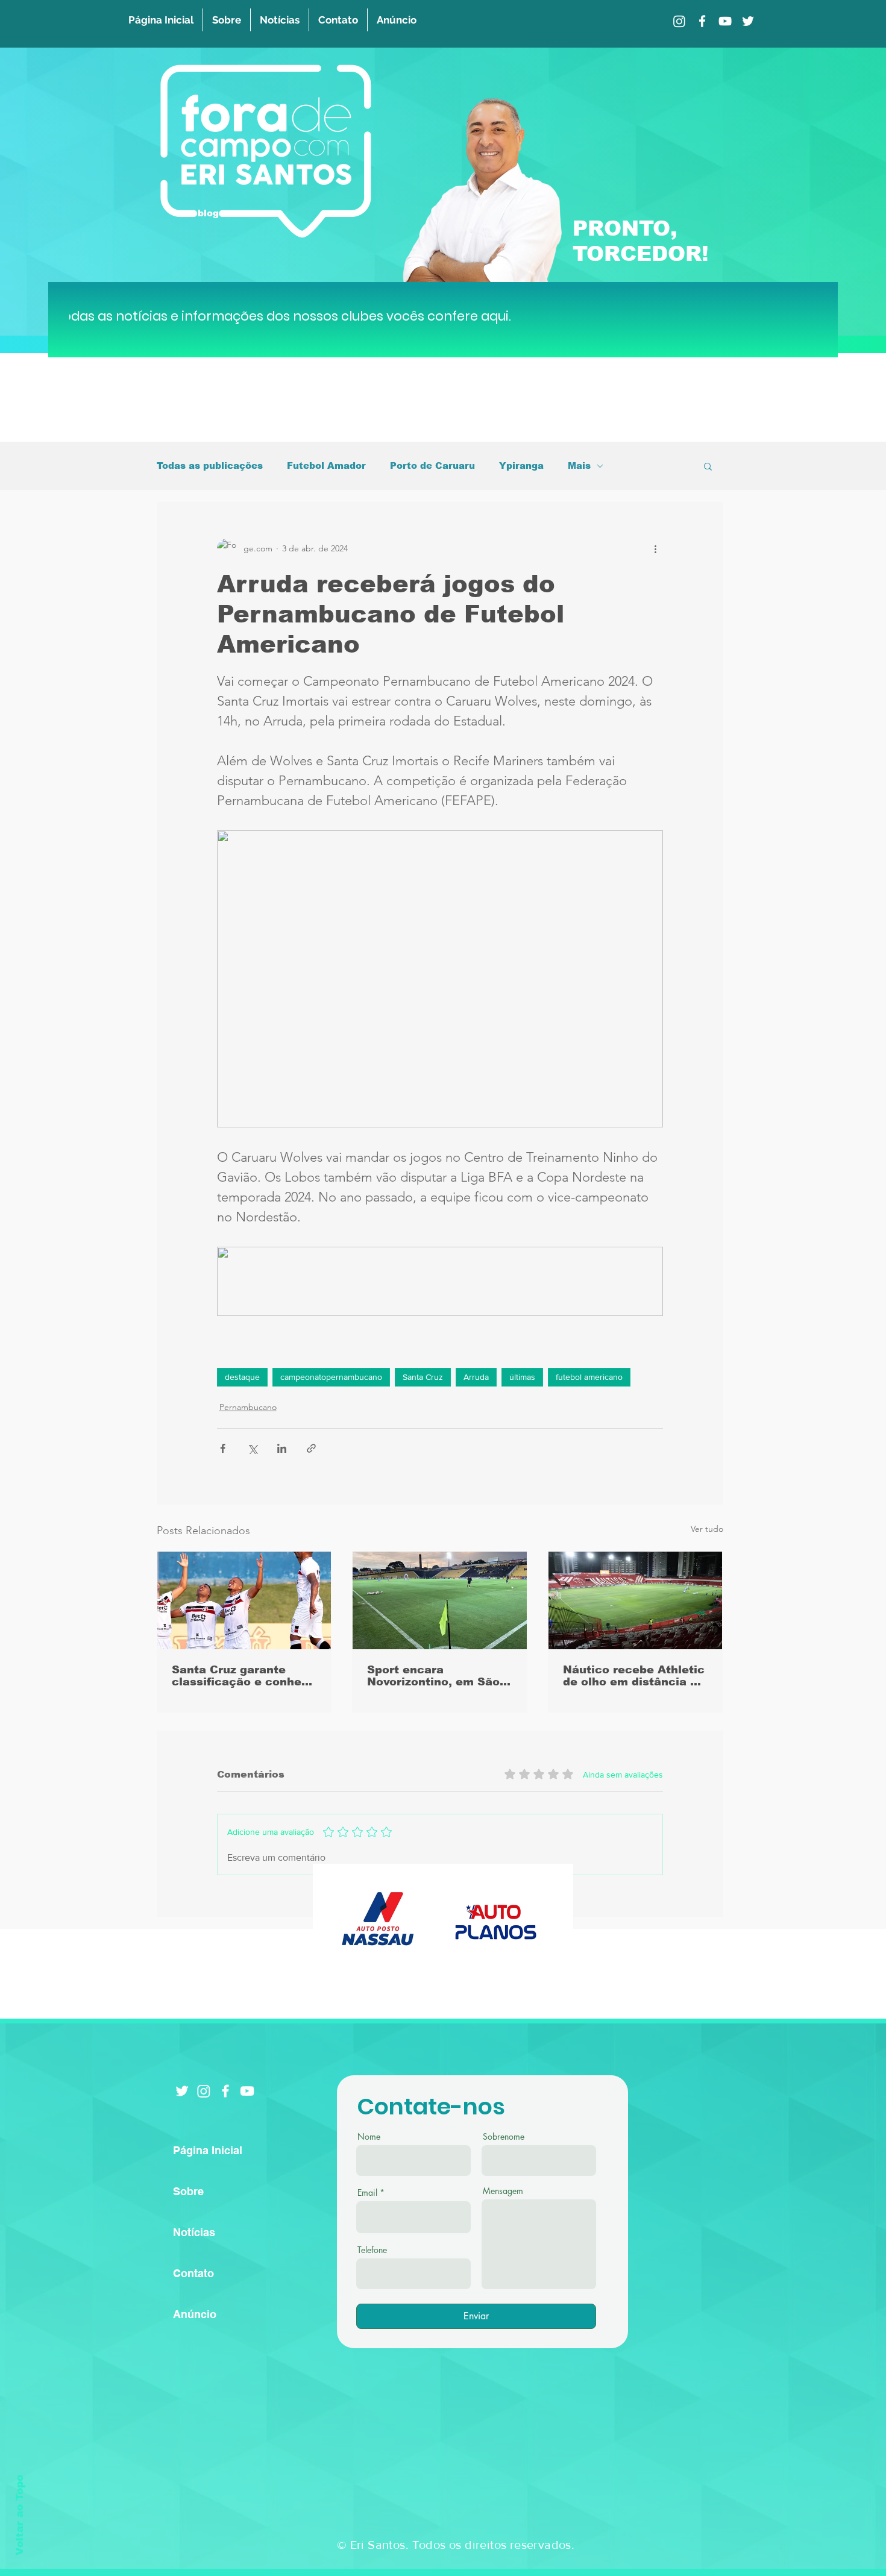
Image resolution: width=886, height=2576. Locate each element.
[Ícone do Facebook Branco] (225, 2091)
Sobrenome (504, 2137)
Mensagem (503, 2191)
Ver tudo (707, 1529)
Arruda (476, 1377)
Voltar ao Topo (20, 2515)
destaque (242, 1377)
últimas (522, 1377)
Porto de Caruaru (432, 465)
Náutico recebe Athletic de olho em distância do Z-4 (634, 1676)
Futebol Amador (326, 465)
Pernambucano (248, 1407)
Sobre (188, 2191)
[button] (708, 466)
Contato (193, 2273)
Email (367, 2193)
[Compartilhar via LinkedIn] (282, 1448)
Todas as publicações (210, 465)
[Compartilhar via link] (311, 1448)
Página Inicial (208, 2150)
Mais (579, 465)
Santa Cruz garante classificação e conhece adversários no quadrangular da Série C (244, 1676)
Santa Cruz (423, 1377)
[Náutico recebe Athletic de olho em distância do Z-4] (636, 1600)
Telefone (372, 2250)
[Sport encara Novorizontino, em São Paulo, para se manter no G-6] (440, 1600)
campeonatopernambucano (331, 1377)
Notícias (194, 2232)
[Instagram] (679, 21)
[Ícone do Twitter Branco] (182, 2091)
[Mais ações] (656, 548)
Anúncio (195, 2314)
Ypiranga (521, 465)
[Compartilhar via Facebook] (223, 1448)
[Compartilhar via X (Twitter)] (252, 1448)
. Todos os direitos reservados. (490, 2545)
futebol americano (589, 1377)
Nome (369, 2137)
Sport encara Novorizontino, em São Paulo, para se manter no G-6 (433, 1676)
